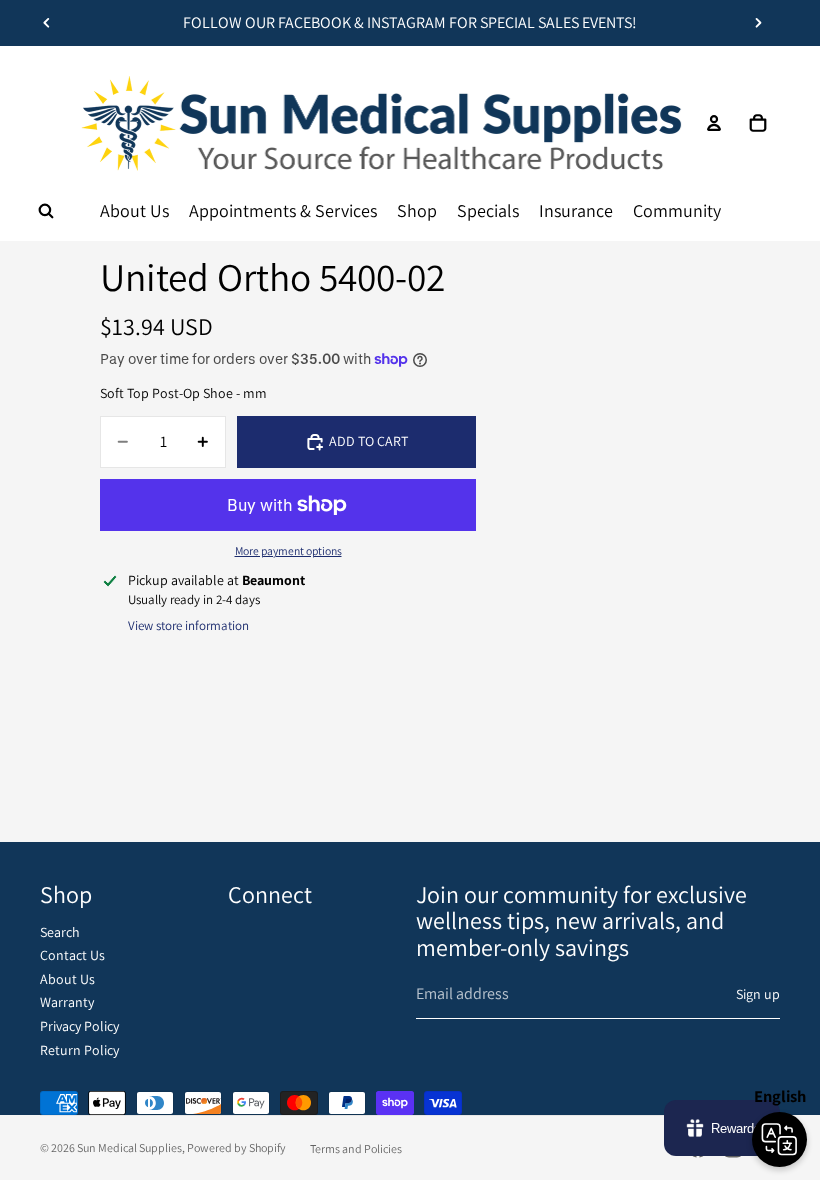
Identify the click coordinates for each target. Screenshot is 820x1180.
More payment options (288, 550)
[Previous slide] (47, 23)
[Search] (46, 211)
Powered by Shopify (236, 1147)
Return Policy (79, 1050)
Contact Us (72, 955)
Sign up (758, 994)
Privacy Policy (79, 1026)
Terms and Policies (356, 1148)
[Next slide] (758, 23)
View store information (188, 625)
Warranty (67, 1002)
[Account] (714, 123)
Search (60, 932)
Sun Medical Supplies (129, 1147)
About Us (67, 979)
